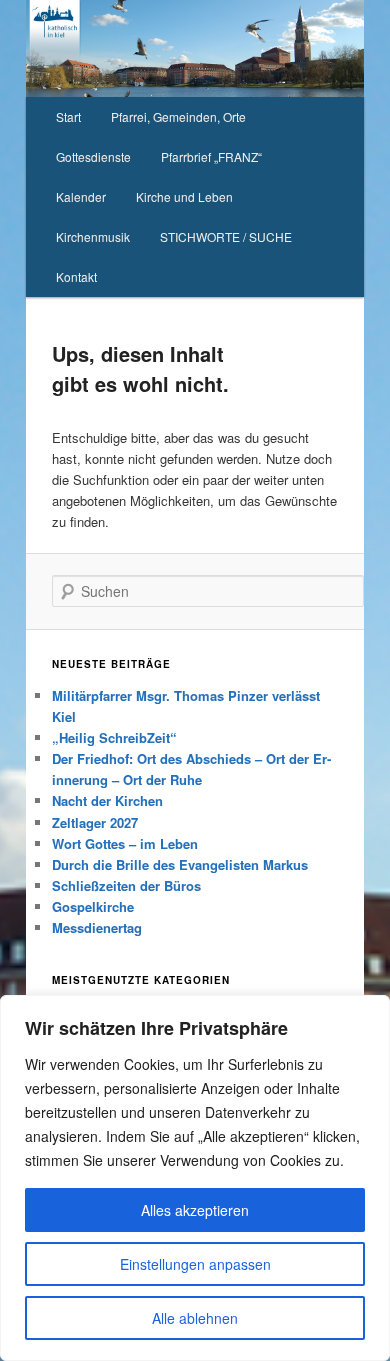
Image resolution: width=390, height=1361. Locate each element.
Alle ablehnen (195, 1318)
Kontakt (76, 276)
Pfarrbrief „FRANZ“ (211, 156)
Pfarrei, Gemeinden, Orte (178, 116)
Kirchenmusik (93, 236)
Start (68, 116)
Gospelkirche (93, 906)
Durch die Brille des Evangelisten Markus (180, 864)
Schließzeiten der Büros (126, 885)
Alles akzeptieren (195, 1210)
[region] (195, 1178)
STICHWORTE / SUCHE (226, 236)
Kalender (81, 196)
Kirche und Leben (184, 196)
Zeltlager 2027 (95, 822)
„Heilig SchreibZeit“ (114, 737)
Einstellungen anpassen (195, 1264)
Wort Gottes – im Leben (125, 843)
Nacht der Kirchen (107, 800)
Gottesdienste (93, 156)
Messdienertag (97, 927)
